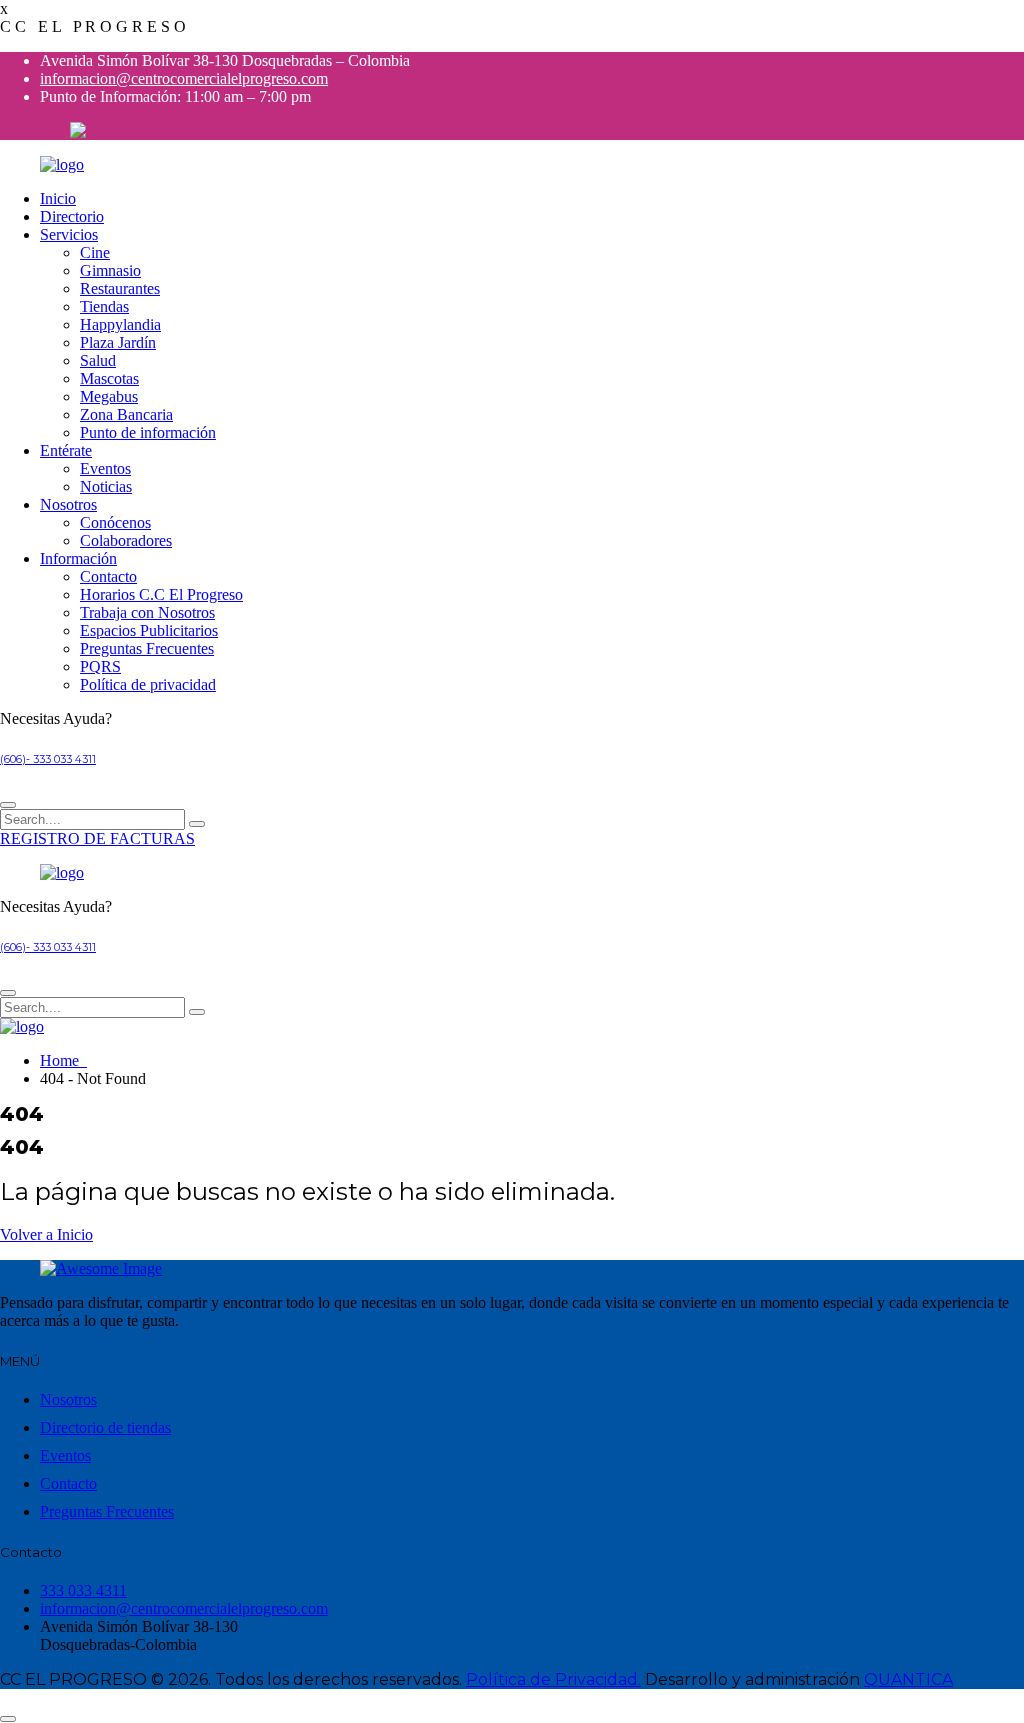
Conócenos (115, 522)
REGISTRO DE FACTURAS (97, 838)
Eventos (105, 468)
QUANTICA (908, 1679)
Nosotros (68, 504)
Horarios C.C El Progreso (161, 594)
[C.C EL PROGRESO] (62, 164)
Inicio (58, 198)
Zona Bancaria (126, 414)
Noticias (106, 486)
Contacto (108, 576)
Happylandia (120, 324)
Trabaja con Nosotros (147, 612)
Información (78, 558)
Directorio (72, 216)
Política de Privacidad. (553, 1679)
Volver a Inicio (46, 1234)
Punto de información (148, 432)
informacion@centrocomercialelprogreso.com (184, 78)
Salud (98, 360)
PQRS (100, 666)
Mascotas (109, 378)
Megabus (109, 396)
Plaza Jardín (118, 342)
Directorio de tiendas (105, 1427)
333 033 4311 (83, 1590)
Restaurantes (120, 288)
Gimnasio (110, 270)
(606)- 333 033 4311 (48, 759)
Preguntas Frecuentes (147, 648)
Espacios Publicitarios (149, 630)
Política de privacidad (148, 684)
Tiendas (104, 306)
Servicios (69, 234)
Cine (95, 252)
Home (63, 1060)
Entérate (66, 450)
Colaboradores (126, 540)
